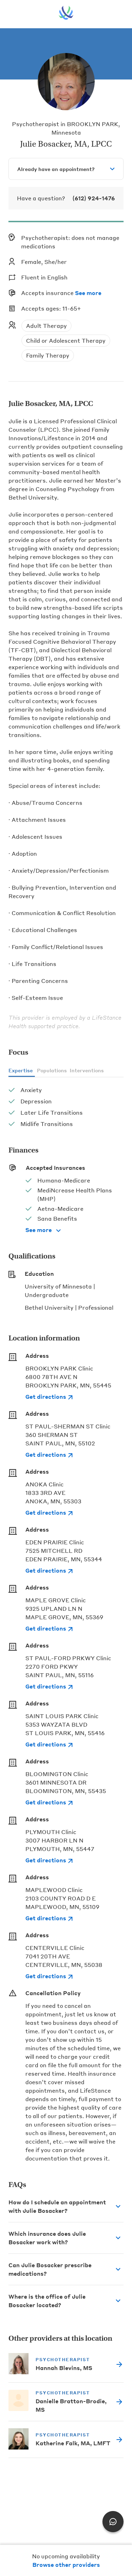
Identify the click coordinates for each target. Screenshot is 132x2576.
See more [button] (88, 293)
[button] (66, 2206)
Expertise (21, 1070)
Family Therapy (48, 355)
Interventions (87, 1070)
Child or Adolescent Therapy (66, 340)
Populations (52, 1070)
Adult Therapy (46, 326)
